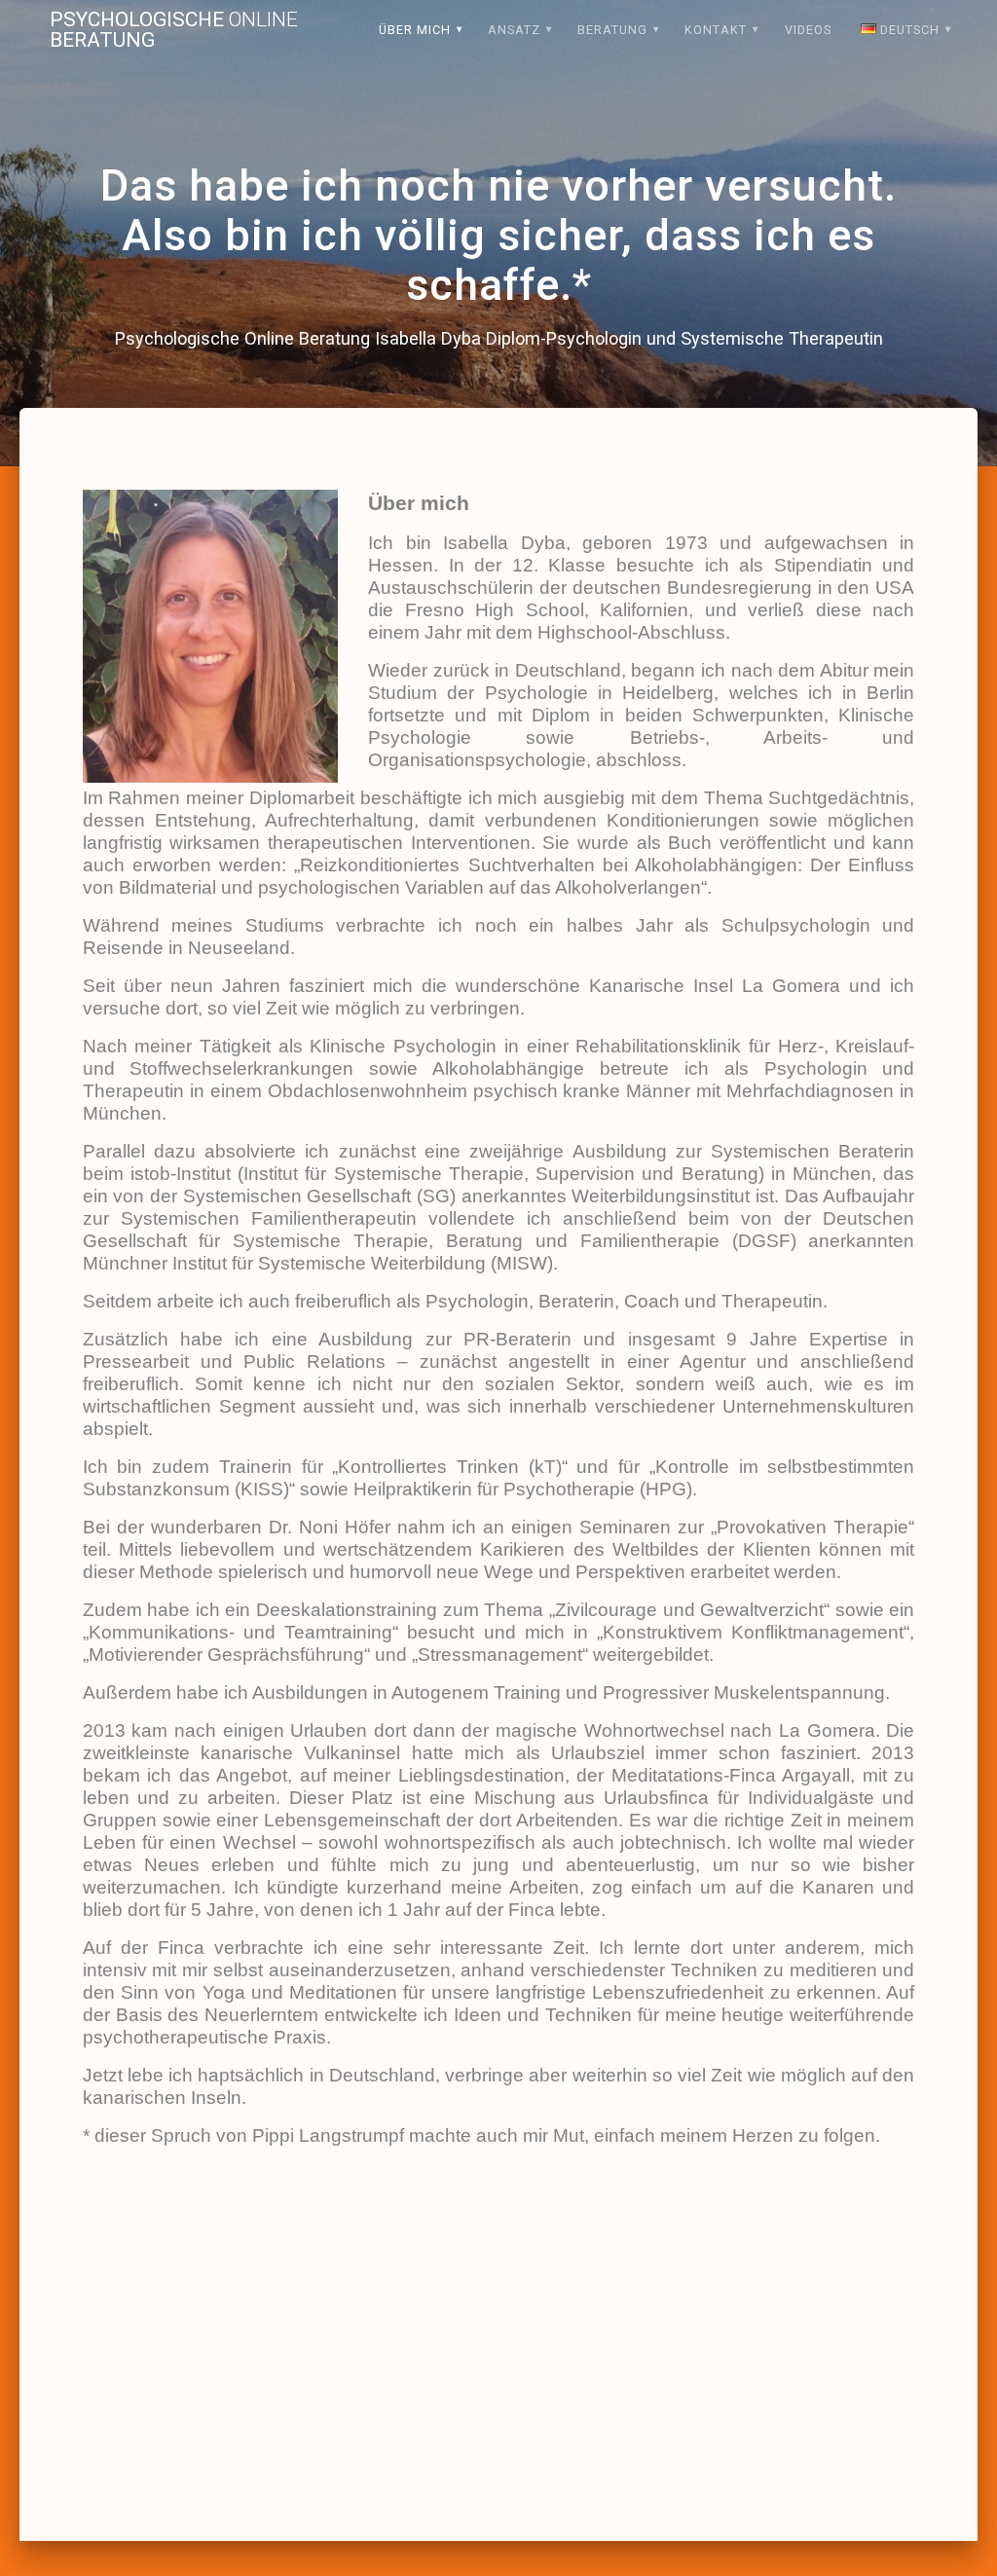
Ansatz (514, 30)
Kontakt (716, 30)
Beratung (612, 30)
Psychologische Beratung (174, 30)
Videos (808, 30)
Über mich (415, 30)
